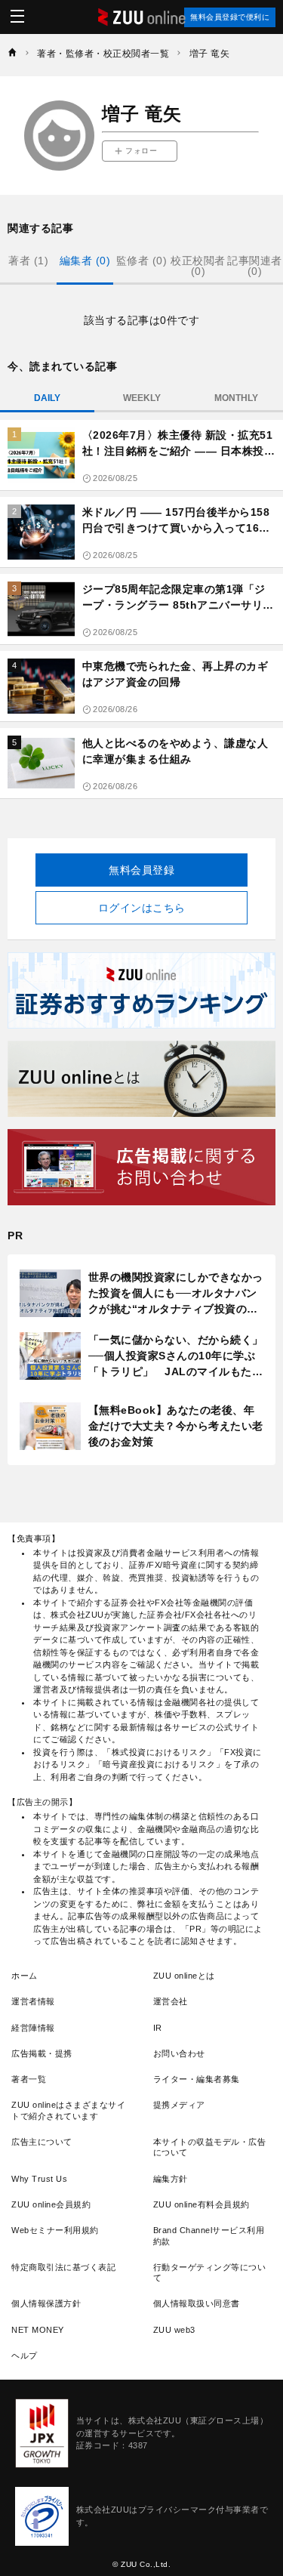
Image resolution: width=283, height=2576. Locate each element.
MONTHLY (236, 398)
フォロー (141, 151)
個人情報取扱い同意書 (197, 2303)
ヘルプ (25, 2355)
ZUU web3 (174, 2330)
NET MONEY (38, 2330)
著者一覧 (29, 2079)
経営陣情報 (33, 2028)
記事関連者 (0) (255, 266)
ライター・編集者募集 (197, 2079)
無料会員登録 (141, 870)
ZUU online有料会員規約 (201, 2204)
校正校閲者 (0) (198, 266)
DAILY (47, 398)
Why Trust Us (39, 2179)
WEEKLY (142, 398)
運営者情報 (33, 2001)
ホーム (25, 1976)
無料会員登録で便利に (230, 17)
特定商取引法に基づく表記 (63, 2267)
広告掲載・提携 (42, 2053)
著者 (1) (28, 261)
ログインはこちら (142, 908)
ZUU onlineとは (184, 1976)
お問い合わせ (179, 2053)
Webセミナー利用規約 (55, 2230)
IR (158, 2028)
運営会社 (171, 2001)
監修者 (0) (142, 261)
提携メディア (179, 2105)
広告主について (42, 2142)
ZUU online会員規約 (51, 2204)
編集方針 (171, 2179)
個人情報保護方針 (46, 2303)
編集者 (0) (85, 261)
